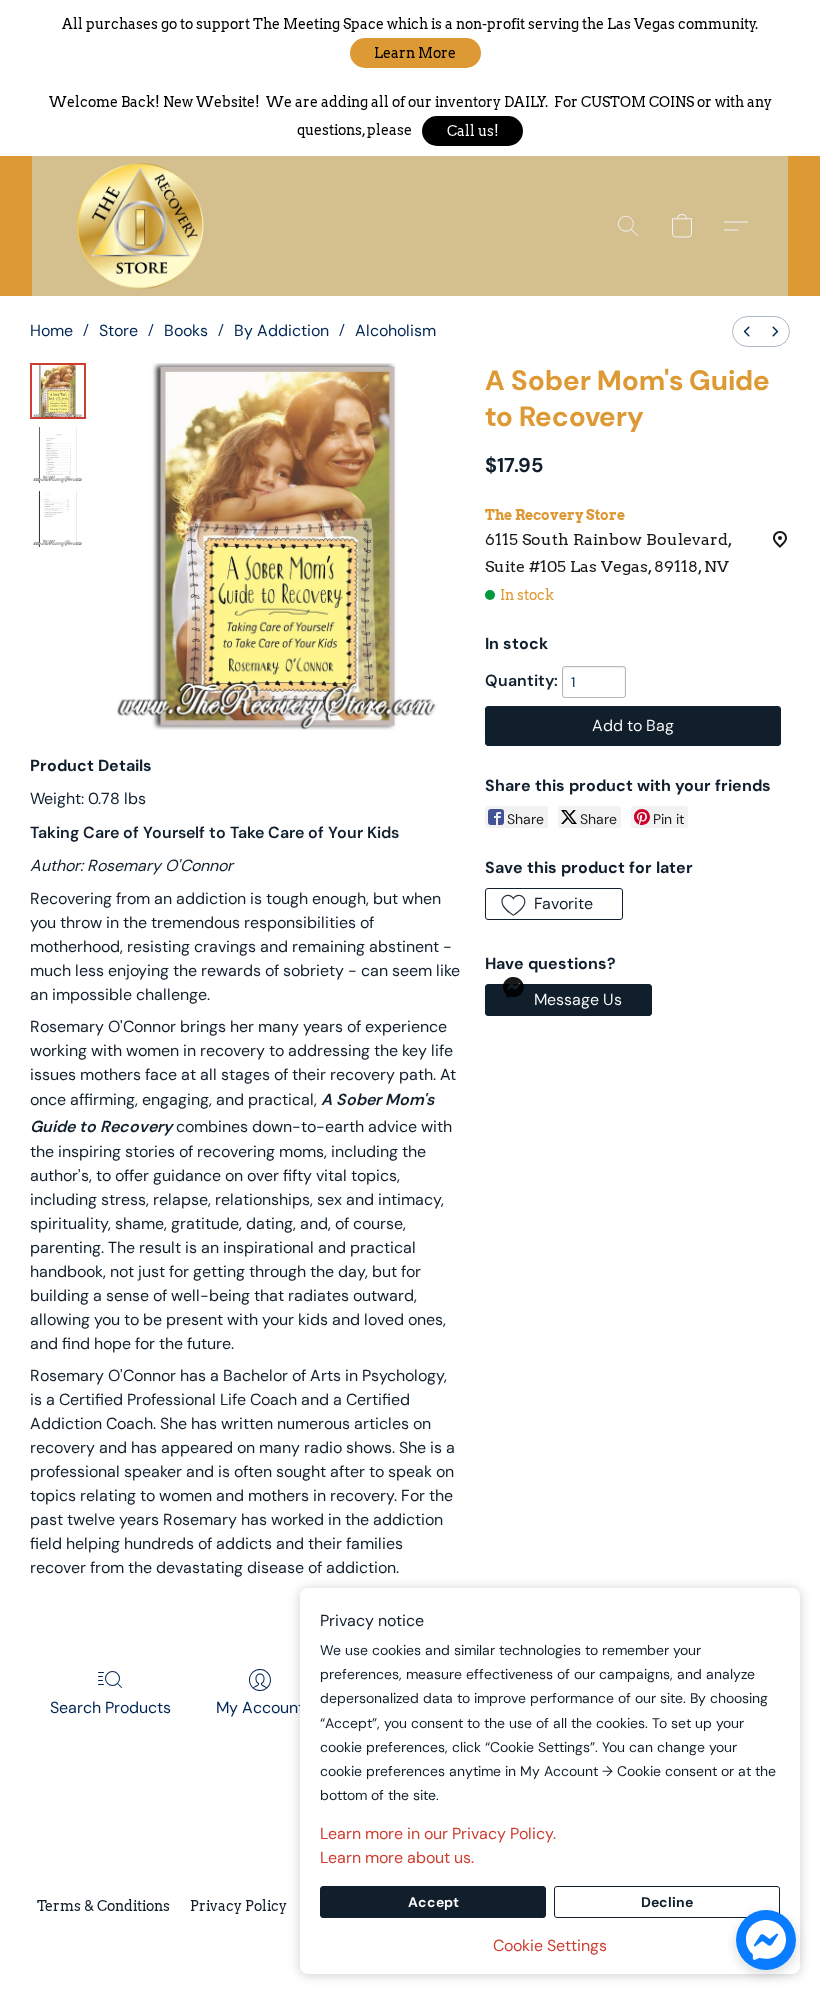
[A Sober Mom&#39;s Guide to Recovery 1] (58, 455)
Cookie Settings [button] (550, 1945)
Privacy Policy (238, 1906)
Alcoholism (395, 330)
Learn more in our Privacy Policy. (438, 1833)
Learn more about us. (397, 1857)
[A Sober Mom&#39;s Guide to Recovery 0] (58, 391)
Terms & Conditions (103, 1906)
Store (118, 330)
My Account (260, 1707)
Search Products (110, 1707)
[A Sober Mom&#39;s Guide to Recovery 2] (58, 519)
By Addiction (281, 330)
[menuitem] (747, 331)
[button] (415, 53)
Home (51, 330)
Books (186, 330)
